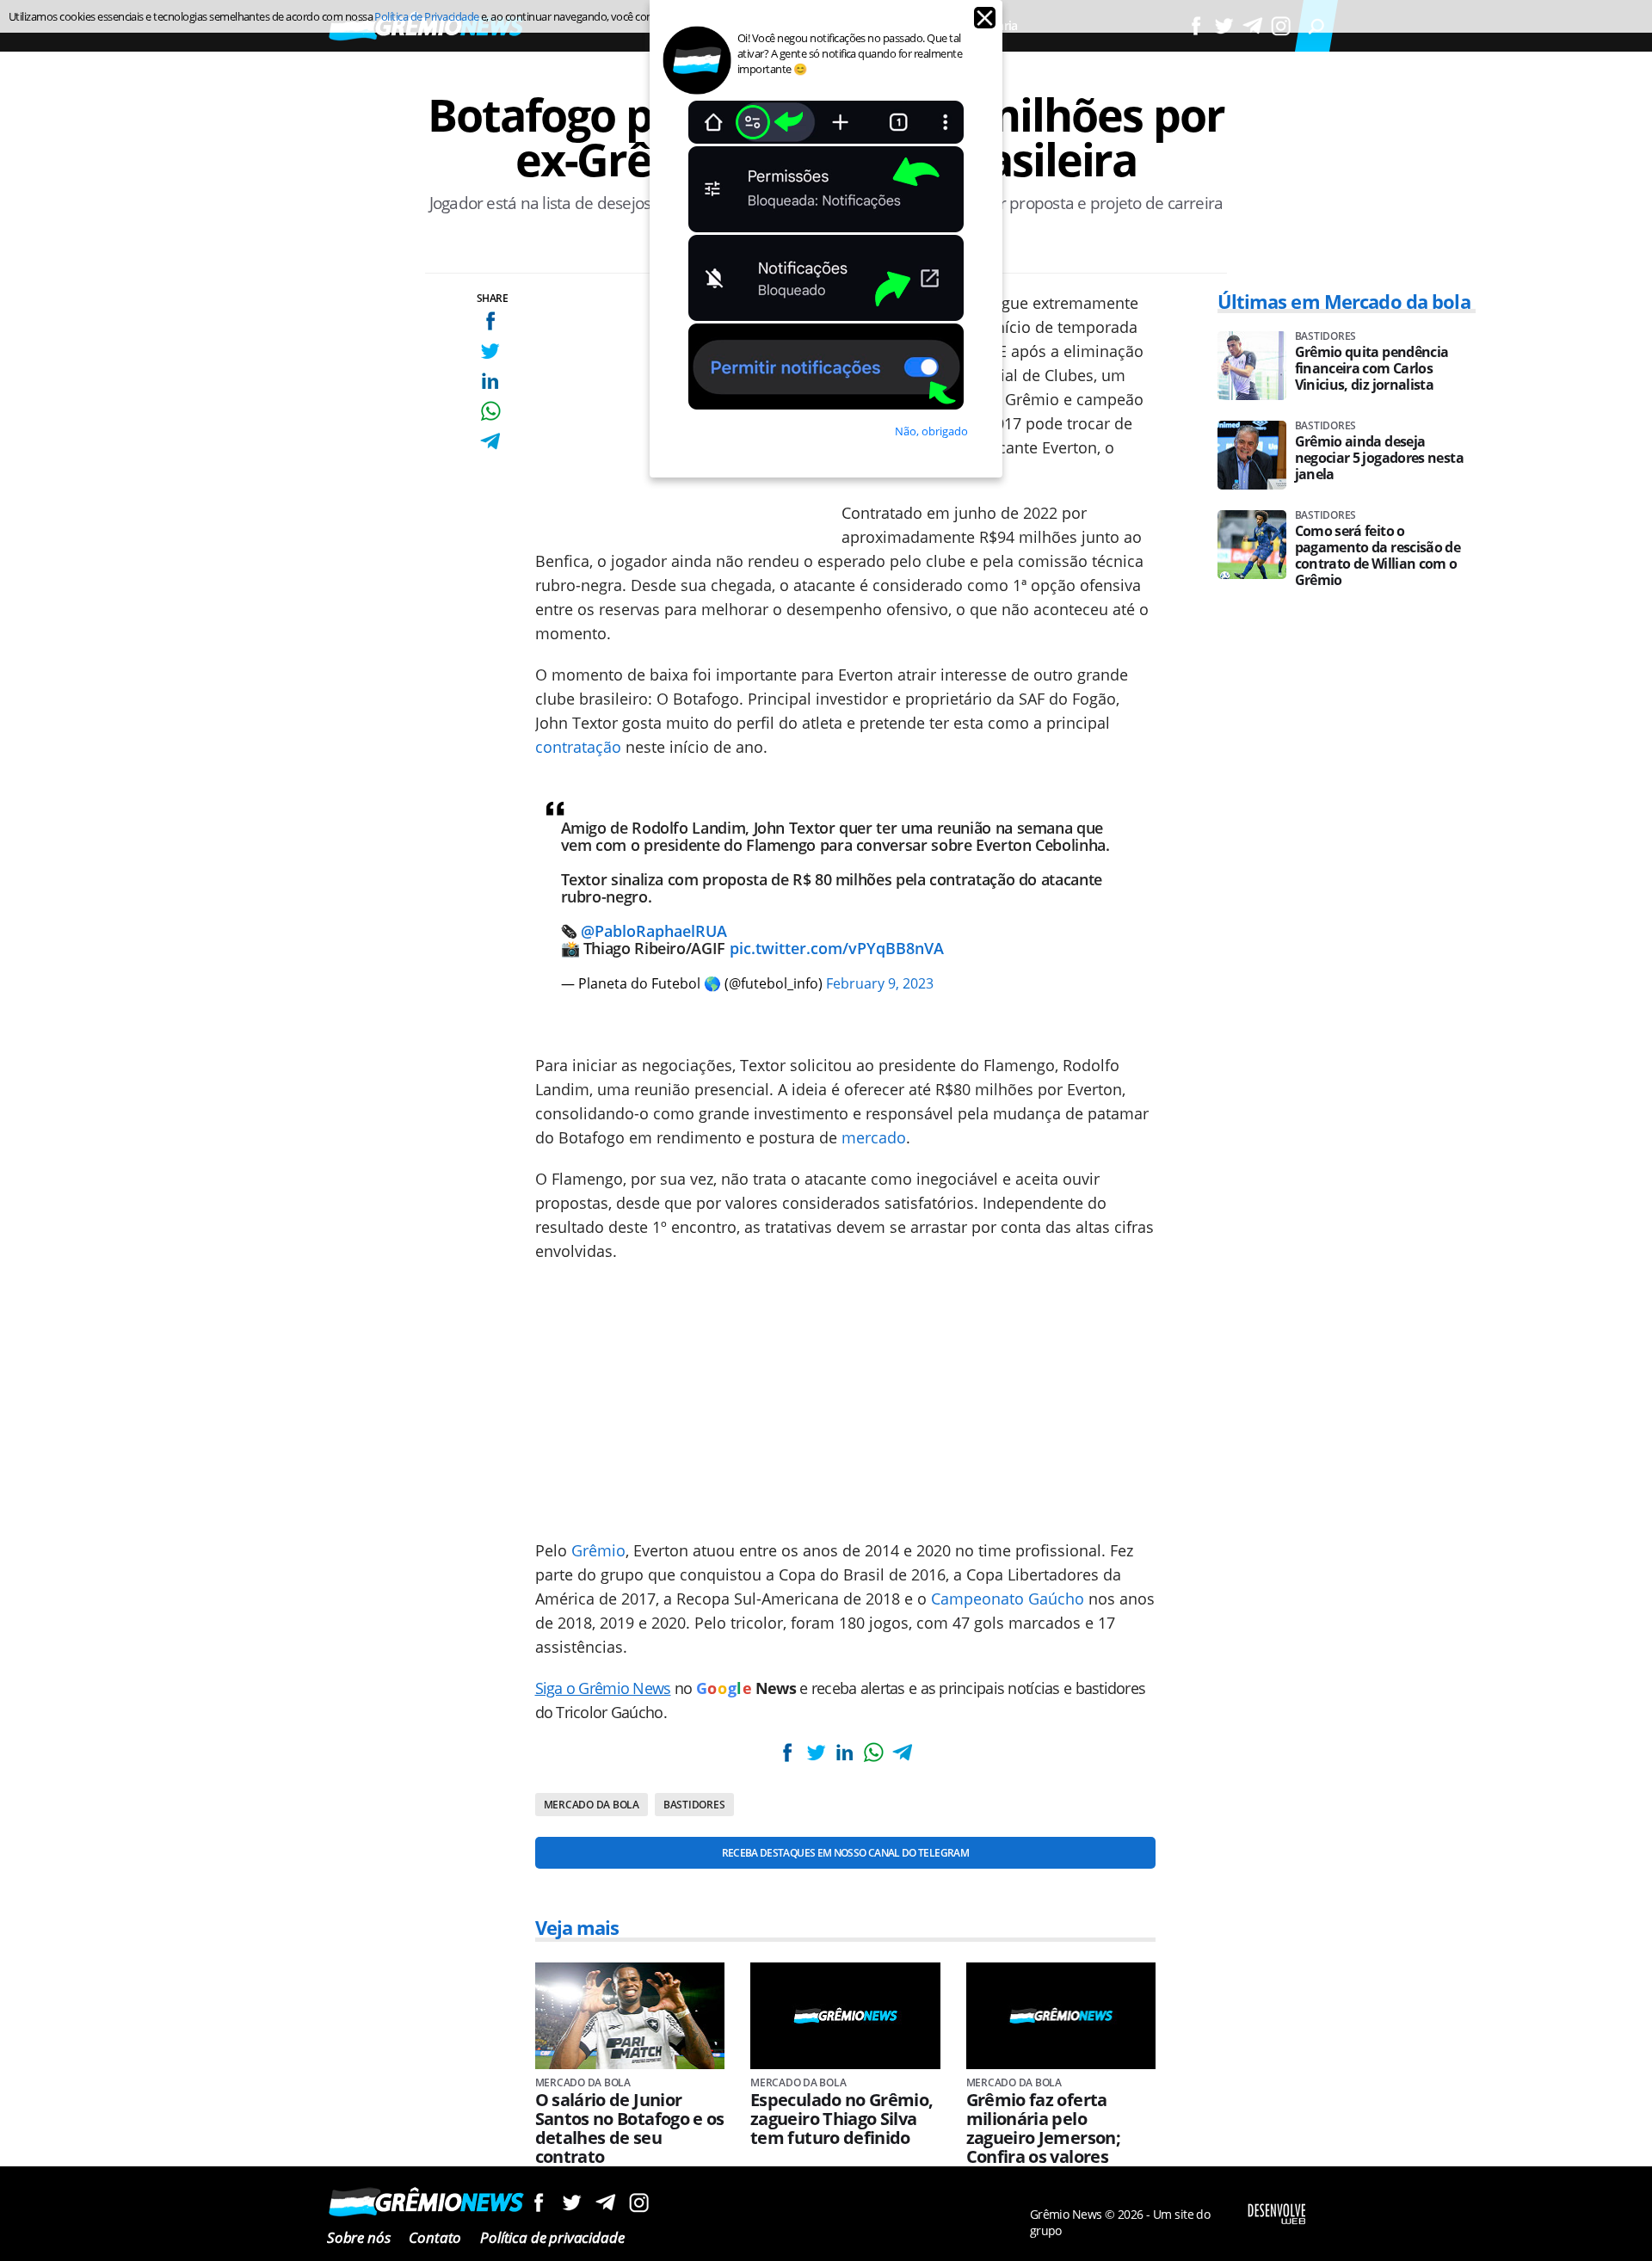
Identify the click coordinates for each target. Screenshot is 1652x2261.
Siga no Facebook (538, 2202)
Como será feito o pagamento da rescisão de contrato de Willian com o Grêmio (1378, 556)
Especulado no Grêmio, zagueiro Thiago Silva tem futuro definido (842, 2119)
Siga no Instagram (639, 2202)
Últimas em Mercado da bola (1344, 301)
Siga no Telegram (605, 2202)
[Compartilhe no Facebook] (490, 320)
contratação (578, 747)
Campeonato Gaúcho (1008, 1599)
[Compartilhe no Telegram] (490, 441)
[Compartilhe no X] (490, 351)
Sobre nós (358, 2237)
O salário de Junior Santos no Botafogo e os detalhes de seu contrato (630, 2129)
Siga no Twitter (572, 2202)
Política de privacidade (552, 2237)
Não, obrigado (931, 431)
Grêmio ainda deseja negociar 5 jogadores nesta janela (1379, 458)
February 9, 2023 (880, 983)
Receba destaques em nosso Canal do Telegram (845, 1853)
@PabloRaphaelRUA (654, 931)
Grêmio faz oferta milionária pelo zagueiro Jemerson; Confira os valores (1043, 2129)
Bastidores (694, 1805)
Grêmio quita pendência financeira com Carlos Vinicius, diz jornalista (1372, 369)
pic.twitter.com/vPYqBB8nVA (837, 948)
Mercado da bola (592, 1805)
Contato (435, 2237)
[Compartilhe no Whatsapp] (490, 411)
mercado (874, 1137)
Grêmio (598, 1550)
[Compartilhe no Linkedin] (490, 381)
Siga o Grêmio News (603, 1688)
